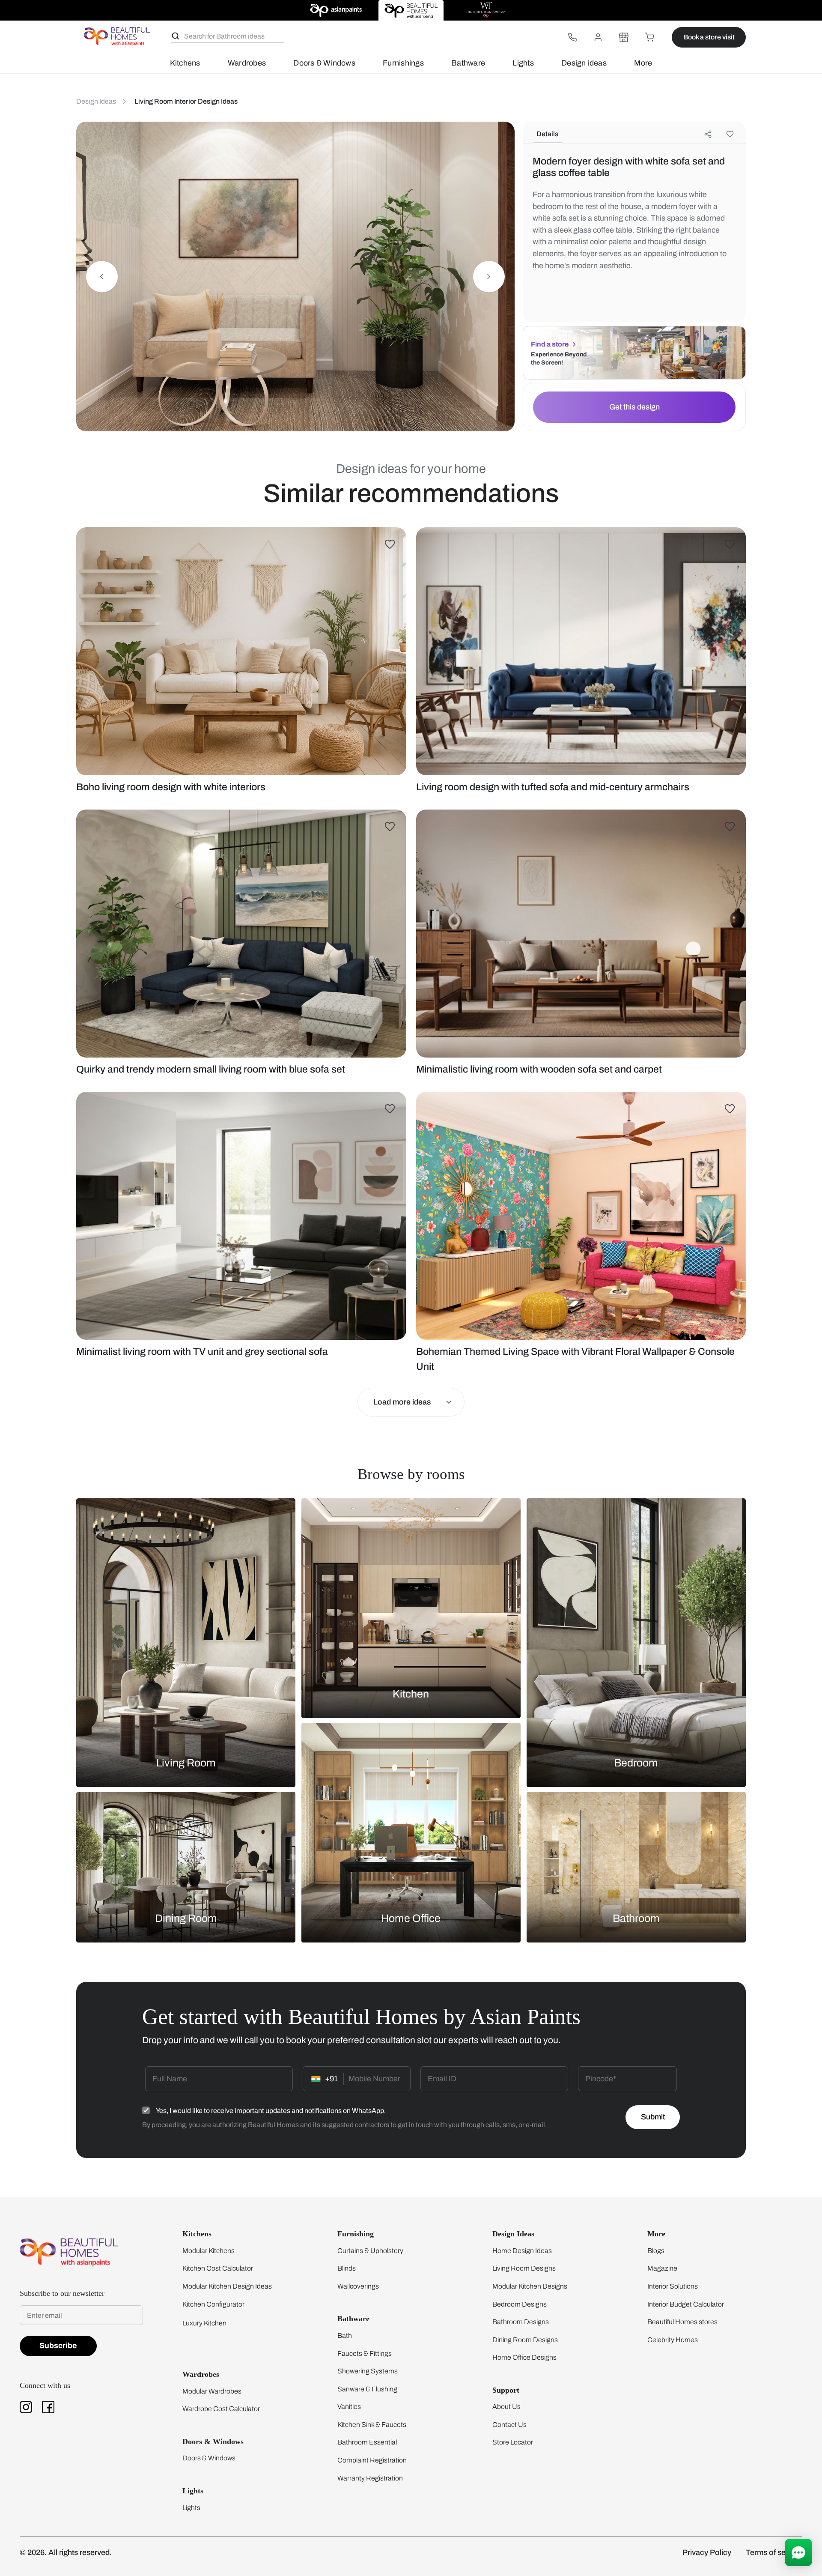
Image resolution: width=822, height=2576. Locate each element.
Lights (523, 63)
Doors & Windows (324, 63)
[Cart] (649, 37)
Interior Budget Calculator (686, 2304)
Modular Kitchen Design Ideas (227, 2286)
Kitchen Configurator (213, 2304)
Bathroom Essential (367, 2442)
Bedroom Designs (520, 2304)
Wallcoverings (358, 2286)
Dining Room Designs (525, 2340)
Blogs (656, 2251)
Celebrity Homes (673, 2340)
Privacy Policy (707, 2552)
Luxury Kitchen (204, 2323)
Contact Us (509, 2425)
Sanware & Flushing (367, 2389)
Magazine (662, 2268)
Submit (653, 2117)
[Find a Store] (624, 37)
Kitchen (411, 1693)
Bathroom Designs (521, 2322)
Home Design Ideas (522, 2251)
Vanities (349, 2407)
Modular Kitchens (208, 2251)
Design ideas (584, 63)
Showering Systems (368, 2371)
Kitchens (185, 63)
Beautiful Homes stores (682, 2322)
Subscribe (58, 2346)
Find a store (550, 344)
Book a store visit (709, 37)
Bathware (468, 63)
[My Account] (598, 37)
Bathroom (636, 1918)
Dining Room (186, 1918)
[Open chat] (798, 2552)
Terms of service (774, 2552)
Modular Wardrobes (212, 2391)
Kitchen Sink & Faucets (372, 2425)
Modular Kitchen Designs (530, 2286)
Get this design (634, 407)
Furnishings (403, 63)
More (643, 63)
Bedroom (636, 1762)
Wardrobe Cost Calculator (221, 2409)
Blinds (347, 2268)
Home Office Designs (524, 2357)
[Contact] (572, 37)
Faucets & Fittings (365, 2353)
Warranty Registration (370, 2478)
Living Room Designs (524, 2268)
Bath (345, 2335)
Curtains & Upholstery (370, 2251)
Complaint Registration (372, 2460)
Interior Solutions (673, 2286)
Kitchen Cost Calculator (218, 2268)
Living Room (186, 1762)
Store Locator (513, 2442)
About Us (506, 2407)
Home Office (411, 1918)
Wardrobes (247, 63)
